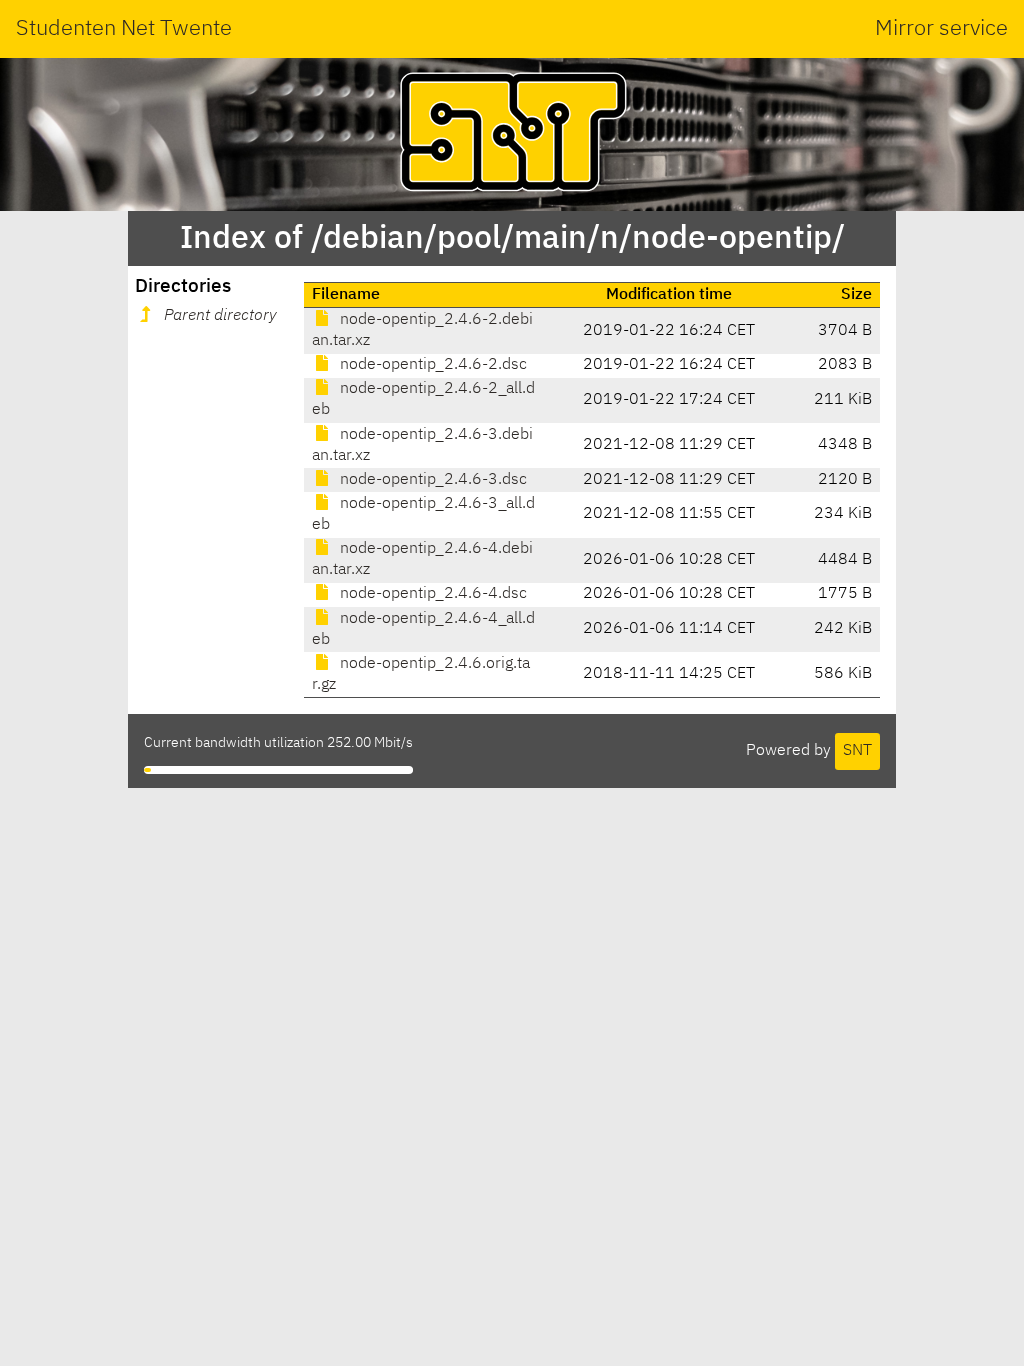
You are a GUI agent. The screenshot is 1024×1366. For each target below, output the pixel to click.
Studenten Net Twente (124, 29)
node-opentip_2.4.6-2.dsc (431, 365)
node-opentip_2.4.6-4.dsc (431, 594)
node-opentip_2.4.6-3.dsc (431, 480)
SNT (857, 751)
